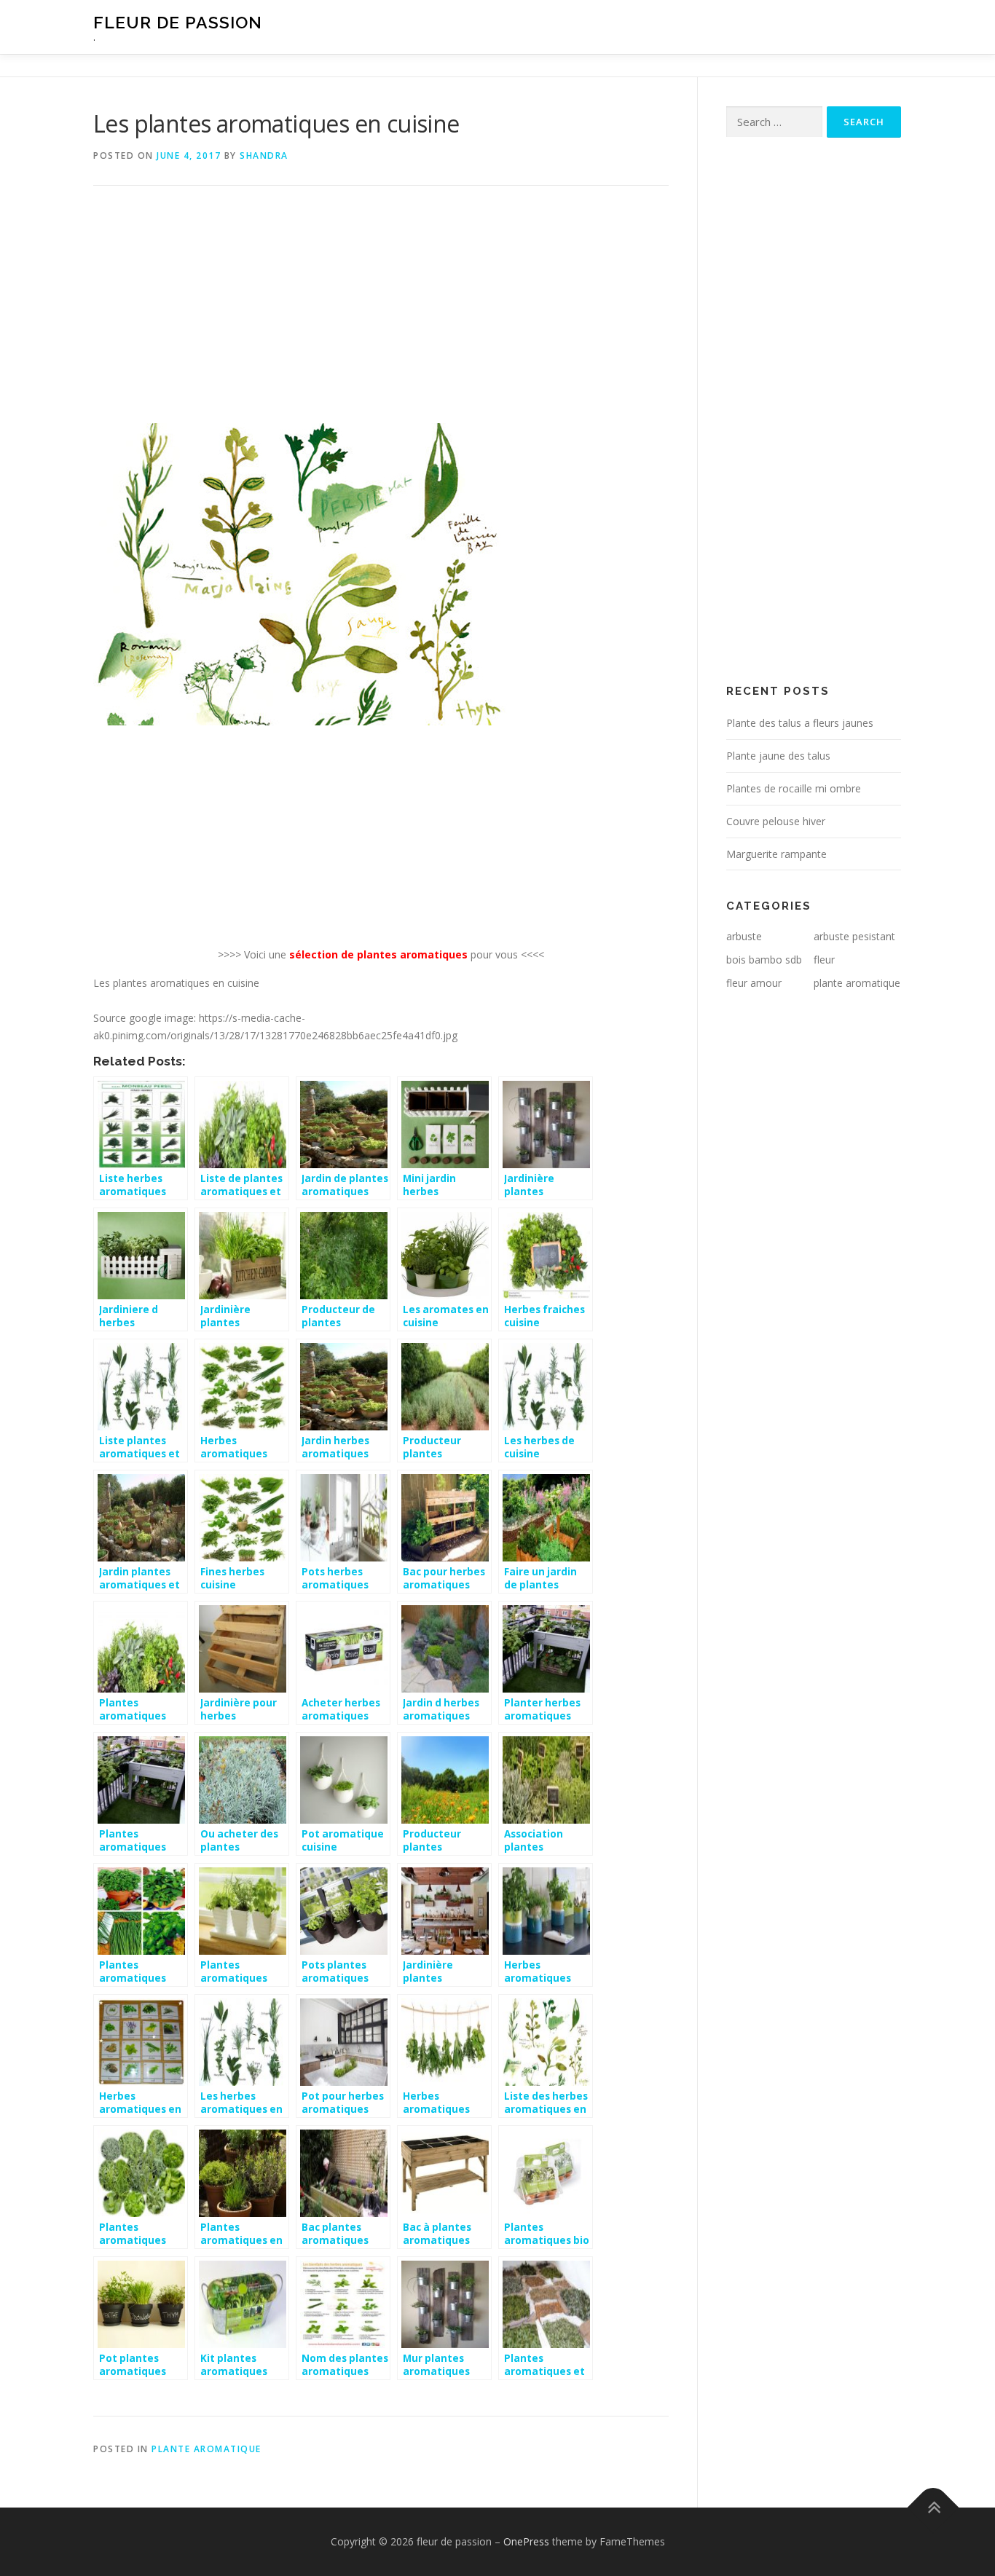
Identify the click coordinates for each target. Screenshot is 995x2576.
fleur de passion (178, 22)
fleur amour (754, 983)
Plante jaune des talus (778, 756)
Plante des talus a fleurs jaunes (800, 723)
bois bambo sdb (764, 960)
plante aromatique (207, 2449)
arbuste (744, 936)
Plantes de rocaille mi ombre (794, 788)
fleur (824, 960)
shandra (264, 155)
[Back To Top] (933, 2508)
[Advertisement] (381, 315)
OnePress (526, 2541)
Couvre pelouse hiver (776, 821)
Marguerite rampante (776, 854)
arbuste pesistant (854, 936)
